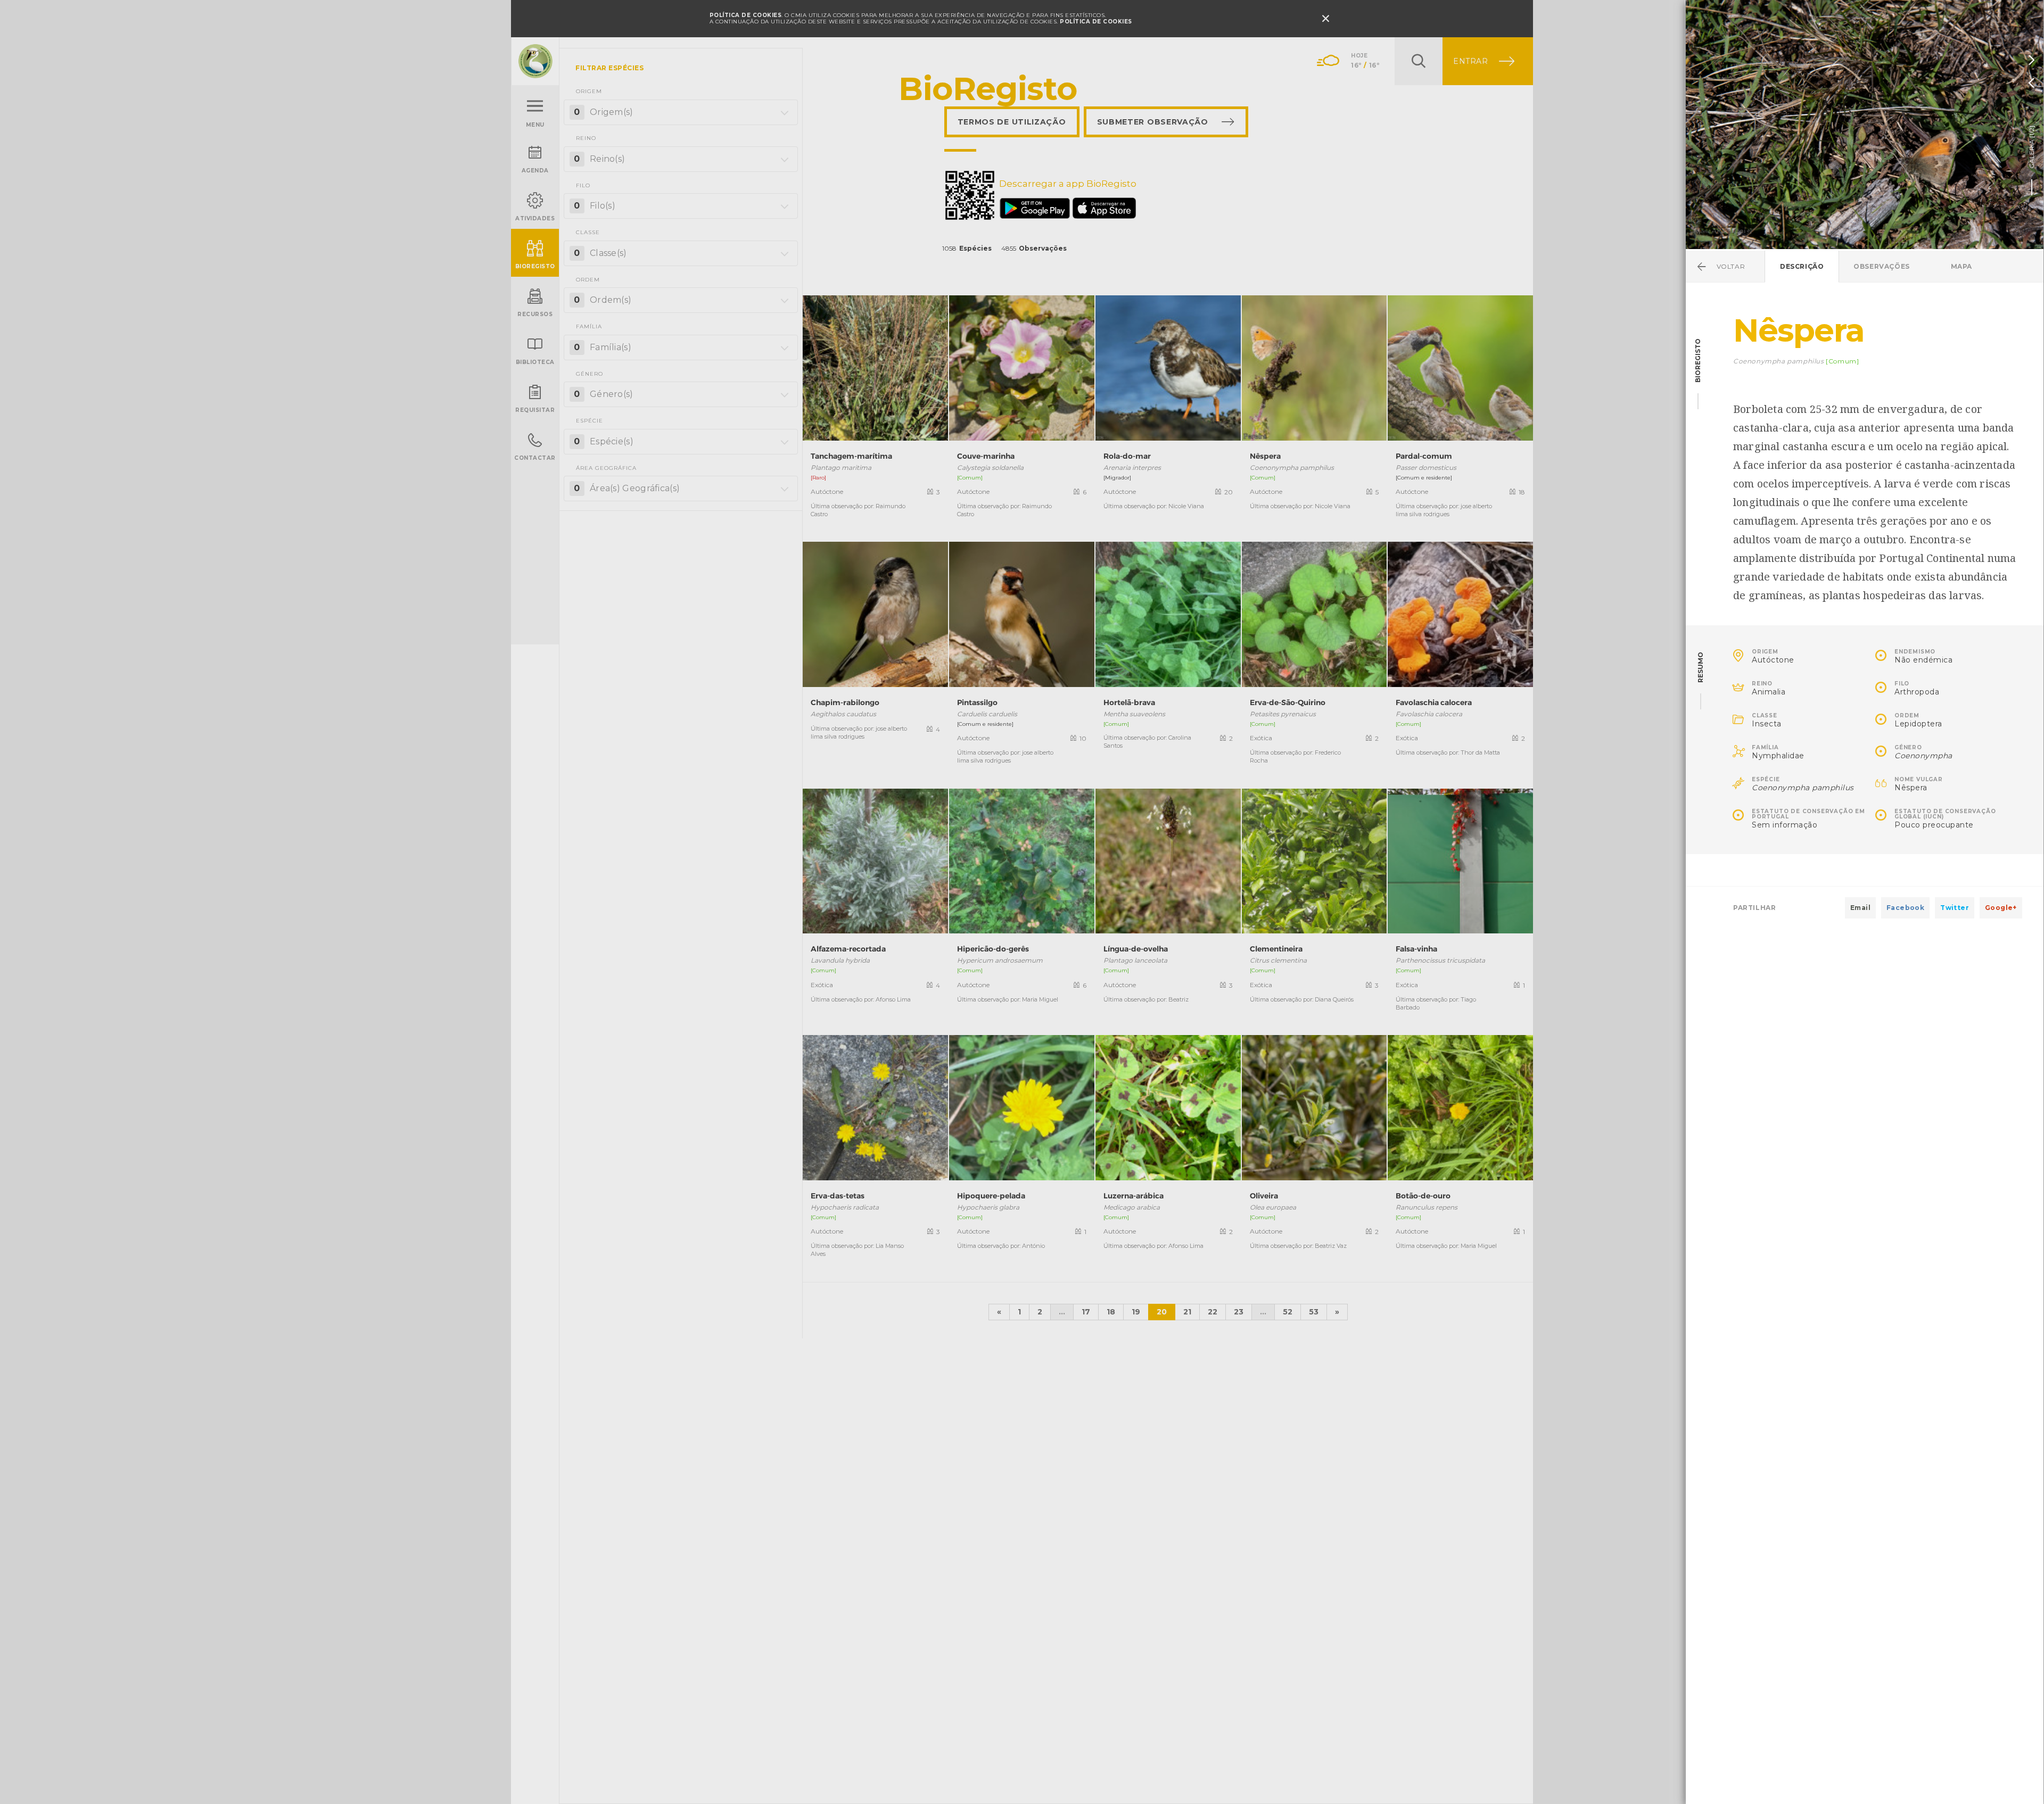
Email (1860, 908)
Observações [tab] (1882, 266)
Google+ (2001, 908)
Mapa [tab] (1961, 266)
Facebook (1905, 908)
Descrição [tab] (1802, 266)
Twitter (1955, 908)
